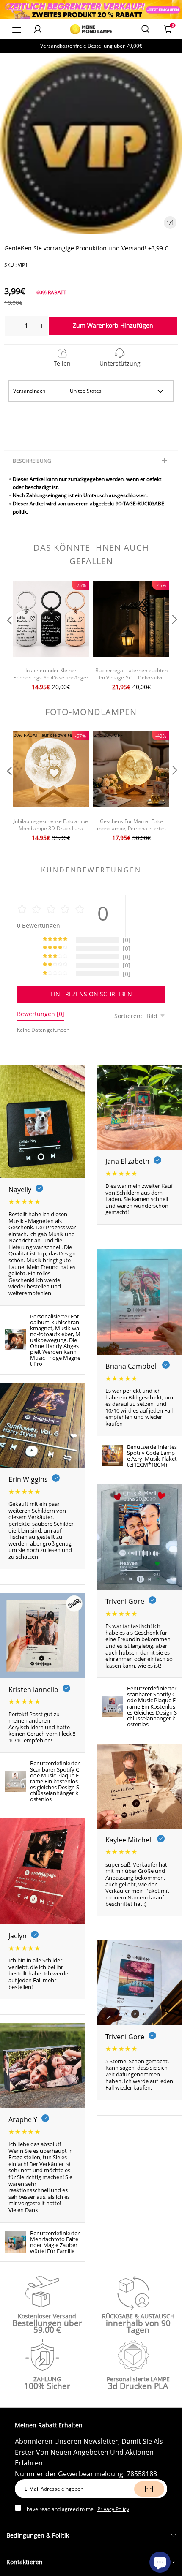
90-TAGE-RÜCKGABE (140, 504)
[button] (8, 637)
